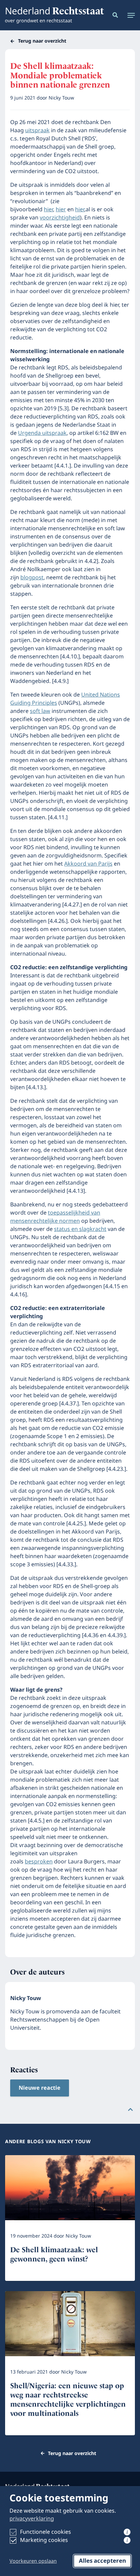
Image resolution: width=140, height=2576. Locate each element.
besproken (39, 1862)
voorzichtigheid (60, 218)
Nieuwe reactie (40, 2088)
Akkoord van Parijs (88, 864)
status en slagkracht (80, 1229)
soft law (40, 711)
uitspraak (37, 131)
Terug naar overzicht (42, 41)
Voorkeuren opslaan (33, 2561)
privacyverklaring (32, 2519)
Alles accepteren (102, 2561)
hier (48, 210)
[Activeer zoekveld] (114, 15)
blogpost (32, 578)
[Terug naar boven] (130, 2109)
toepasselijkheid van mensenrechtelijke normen (55, 1217)
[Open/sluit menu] (129, 15)
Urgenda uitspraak (42, 433)
